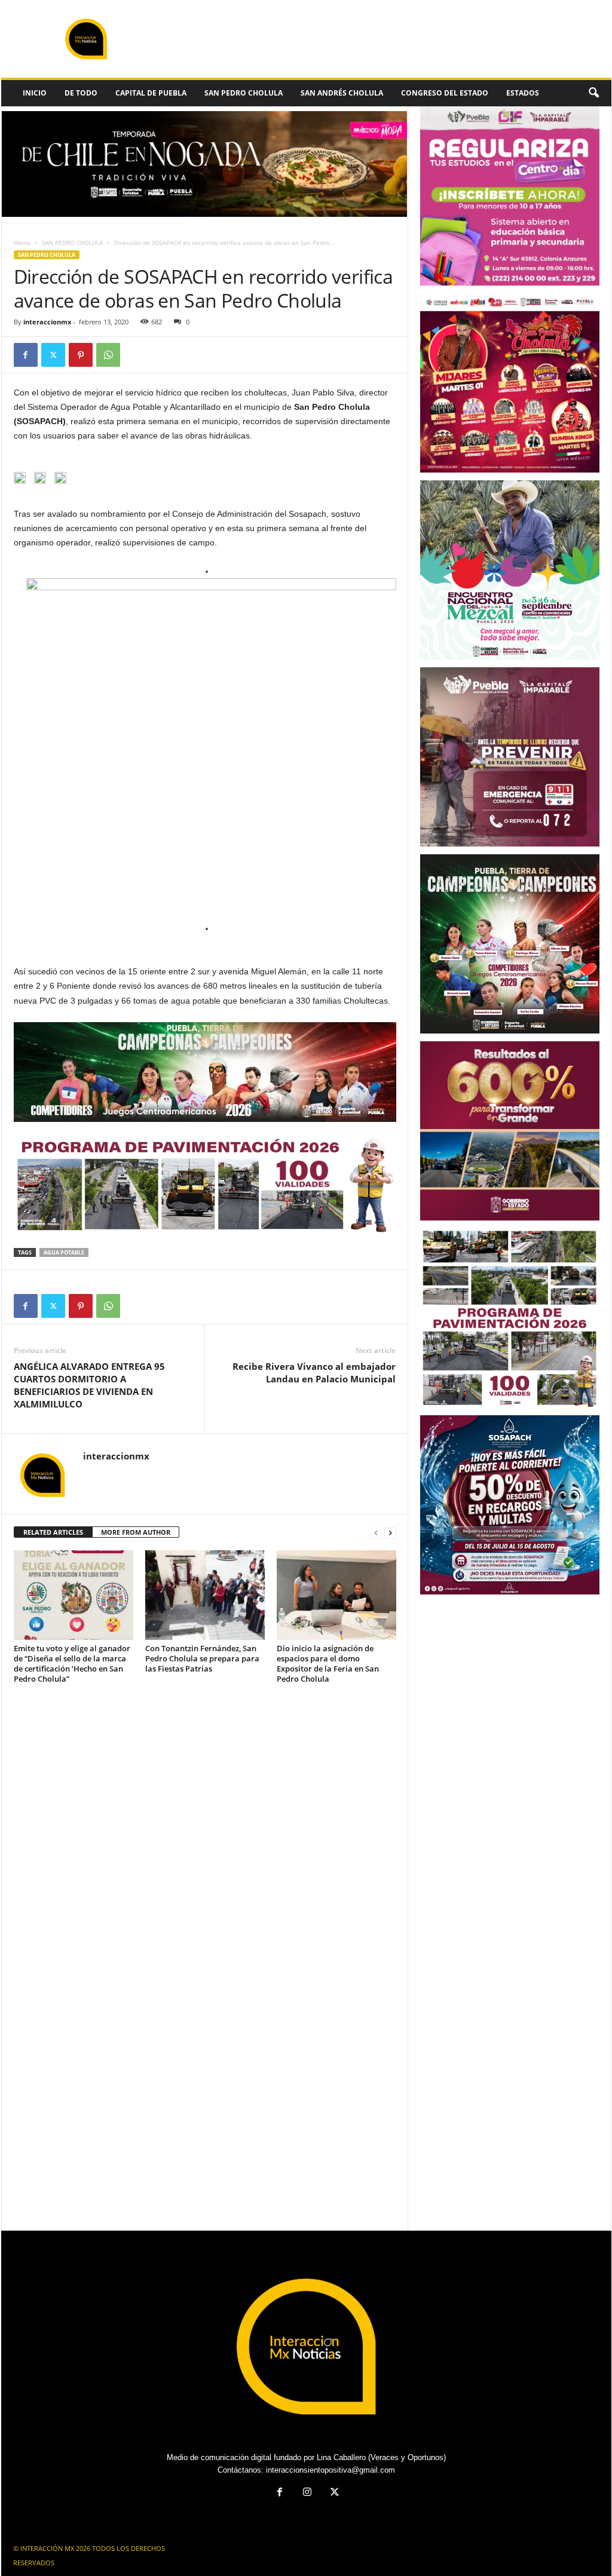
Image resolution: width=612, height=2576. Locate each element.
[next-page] (390, 1533)
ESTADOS (523, 93)
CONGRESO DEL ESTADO (445, 93)
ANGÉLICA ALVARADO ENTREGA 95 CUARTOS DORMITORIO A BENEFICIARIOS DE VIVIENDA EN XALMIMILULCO (89, 1385)
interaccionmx (47, 322)
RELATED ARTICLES (53, 1532)
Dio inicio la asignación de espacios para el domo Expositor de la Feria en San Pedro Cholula (328, 1663)
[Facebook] (26, 355)
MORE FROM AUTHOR (136, 1532)
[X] (53, 355)
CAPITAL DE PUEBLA (151, 93)
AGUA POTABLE (64, 1252)
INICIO (35, 93)
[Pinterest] (81, 355)
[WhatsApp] (108, 355)
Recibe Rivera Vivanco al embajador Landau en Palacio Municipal (314, 1373)
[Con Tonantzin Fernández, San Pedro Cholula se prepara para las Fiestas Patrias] (205, 1595)
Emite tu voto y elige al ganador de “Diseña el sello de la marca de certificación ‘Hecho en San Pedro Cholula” (72, 1663)
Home (22, 243)
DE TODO (81, 93)
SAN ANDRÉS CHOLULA (342, 93)
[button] (593, 93)
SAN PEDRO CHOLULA (244, 93)
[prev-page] (376, 1533)
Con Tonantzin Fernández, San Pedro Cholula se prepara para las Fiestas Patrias (202, 1658)
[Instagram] (307, 2493)
